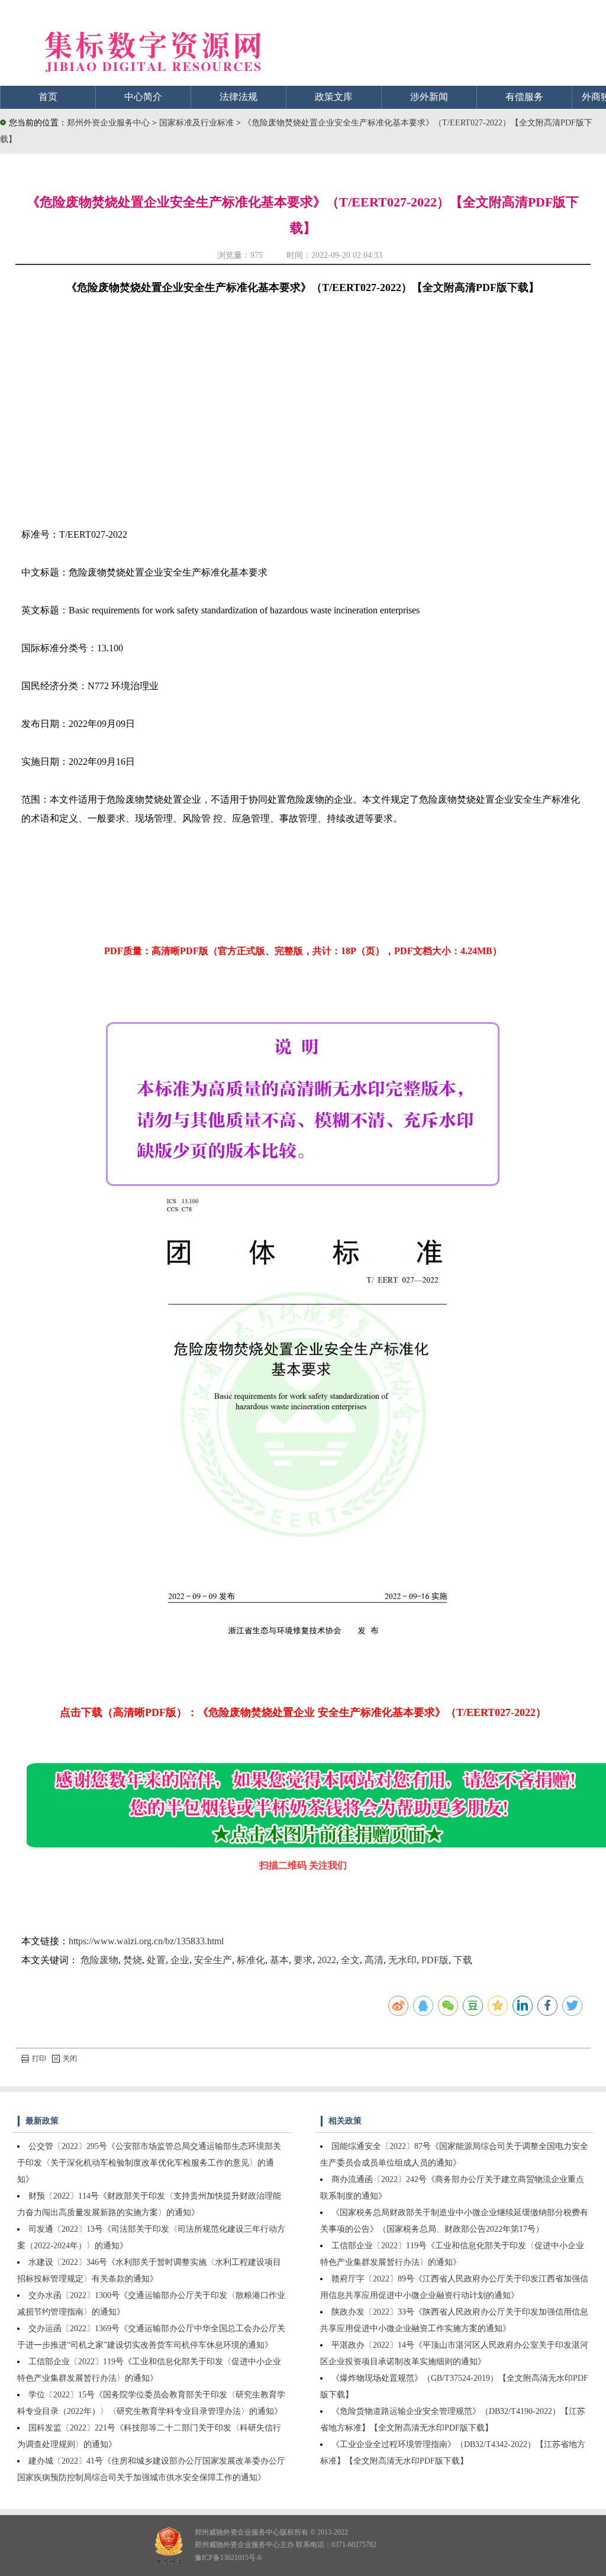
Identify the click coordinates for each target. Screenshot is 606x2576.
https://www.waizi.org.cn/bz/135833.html (146, 1941)
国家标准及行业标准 (198, 123)
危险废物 (99, 1960)
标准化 (251, 1960)
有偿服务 (524, 97)
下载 (463, 1960)
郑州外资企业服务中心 (108, 123)
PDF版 (435, 1960)
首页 (48, 97)
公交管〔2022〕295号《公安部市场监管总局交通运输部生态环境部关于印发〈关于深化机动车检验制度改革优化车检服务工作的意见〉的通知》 (149, 2163)
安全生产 (213, 1960)
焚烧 (133, 1960)
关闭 (70, 2058)
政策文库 (334, 97)
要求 (303, 1960)
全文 (350, 1960)
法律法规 (238, 97)
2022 (327, 1960)
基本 (279, 1960)
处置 (156, 1960)
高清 (374, 1960)
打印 (39, 2058)
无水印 (402, 1960)
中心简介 (143, 97)
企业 (180, 1960)
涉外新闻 (429, 97)
